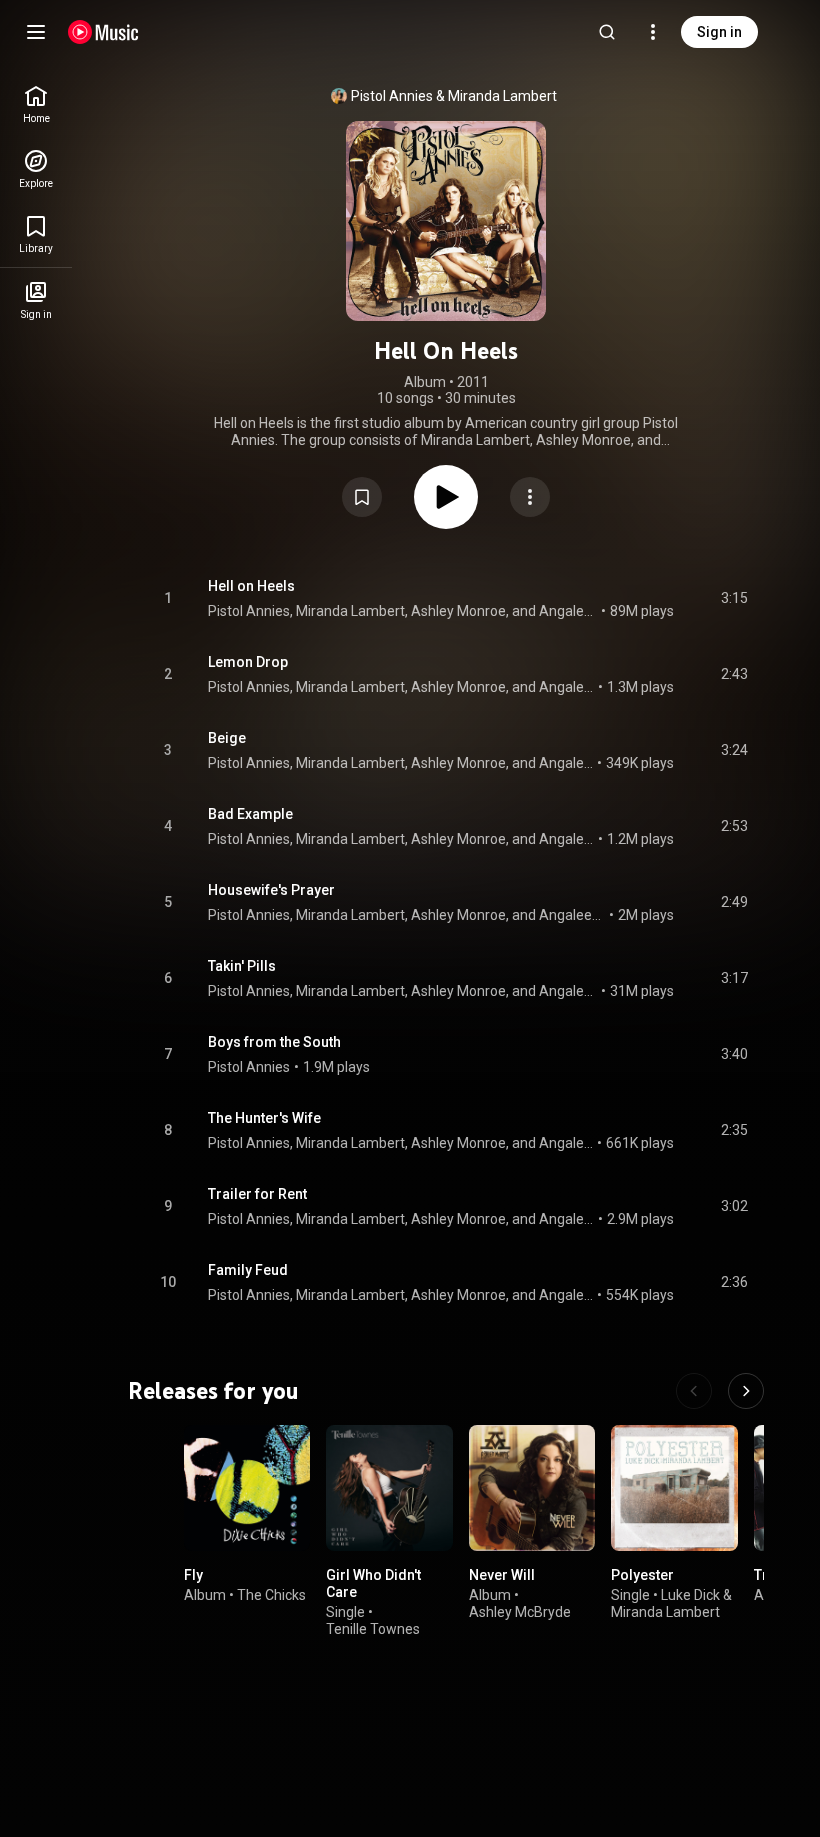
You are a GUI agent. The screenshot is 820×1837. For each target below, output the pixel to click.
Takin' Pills (242, 966)
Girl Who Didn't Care (373, 1583)
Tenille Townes (373, 1629)
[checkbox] (734, 599)
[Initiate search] (607, 32)
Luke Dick (690, 1595)
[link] (36, 104)
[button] (362, 497)
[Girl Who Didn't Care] (389, 1488)
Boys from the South (274, 1042)
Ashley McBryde (520, 1612)
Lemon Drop (248, 662)
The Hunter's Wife (264, 1118)
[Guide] (36, 32)
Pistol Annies (392, 96)
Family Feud (248, 1270)
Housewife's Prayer (271, 890)
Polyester (642, 1575)
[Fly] (247, 1488)
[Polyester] (674, 1488)
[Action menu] (530, 497)
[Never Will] (532, 1488)
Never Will (502, 1575)
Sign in (719, 32)
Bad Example (250, 814)
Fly (193, 1575)
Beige (227, 738)
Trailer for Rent (257, 1194)
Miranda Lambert (502, 96)
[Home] (103, 32)
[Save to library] (362, 497)
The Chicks (271, 1595)
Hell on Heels (251, 586)
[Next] (746, 1391)
